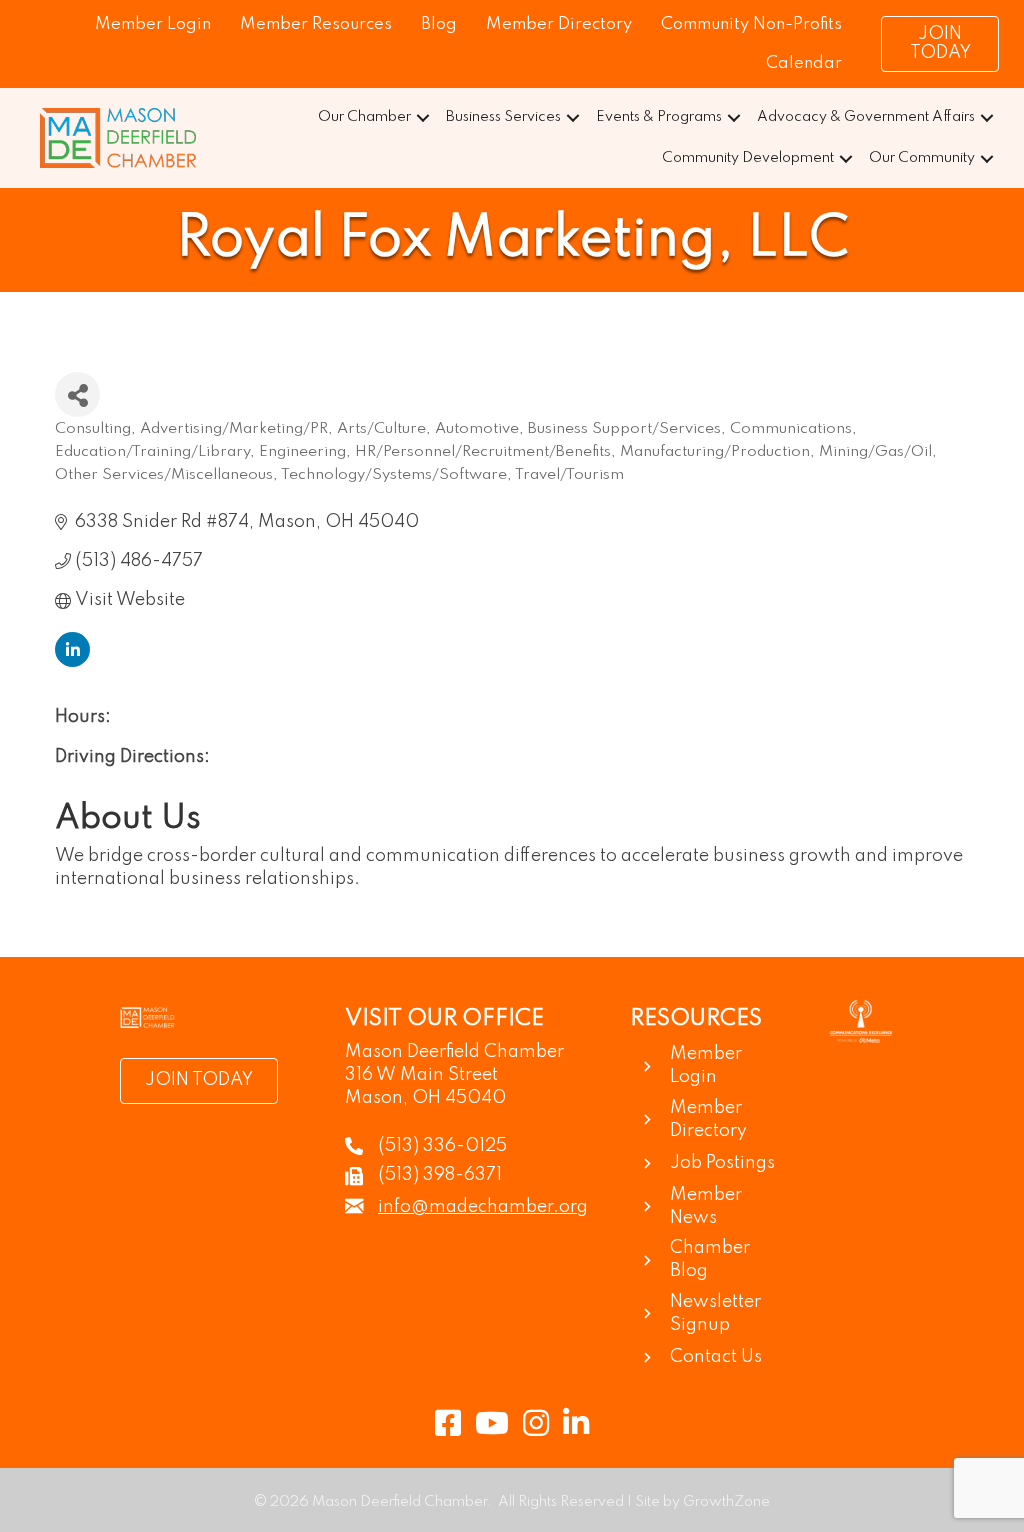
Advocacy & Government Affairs (866, 117)
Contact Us (716, 1357)
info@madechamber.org (483, 1207)
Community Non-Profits (751, 24)
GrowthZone (726, 1502)
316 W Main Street (421, 1075)
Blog (439, 24)
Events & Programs (659, 117)
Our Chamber (364, 117)
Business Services (503, 117)
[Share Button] (77, 394)
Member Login (153, 24)
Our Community (922, 158)
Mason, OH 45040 (425, 1098)
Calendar (804, 63)
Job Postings (722, 1163)
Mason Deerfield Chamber (454, 1052)
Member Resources (316, 24)
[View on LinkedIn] (72, 662)
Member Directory (559, 24)
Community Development (748, 158)
